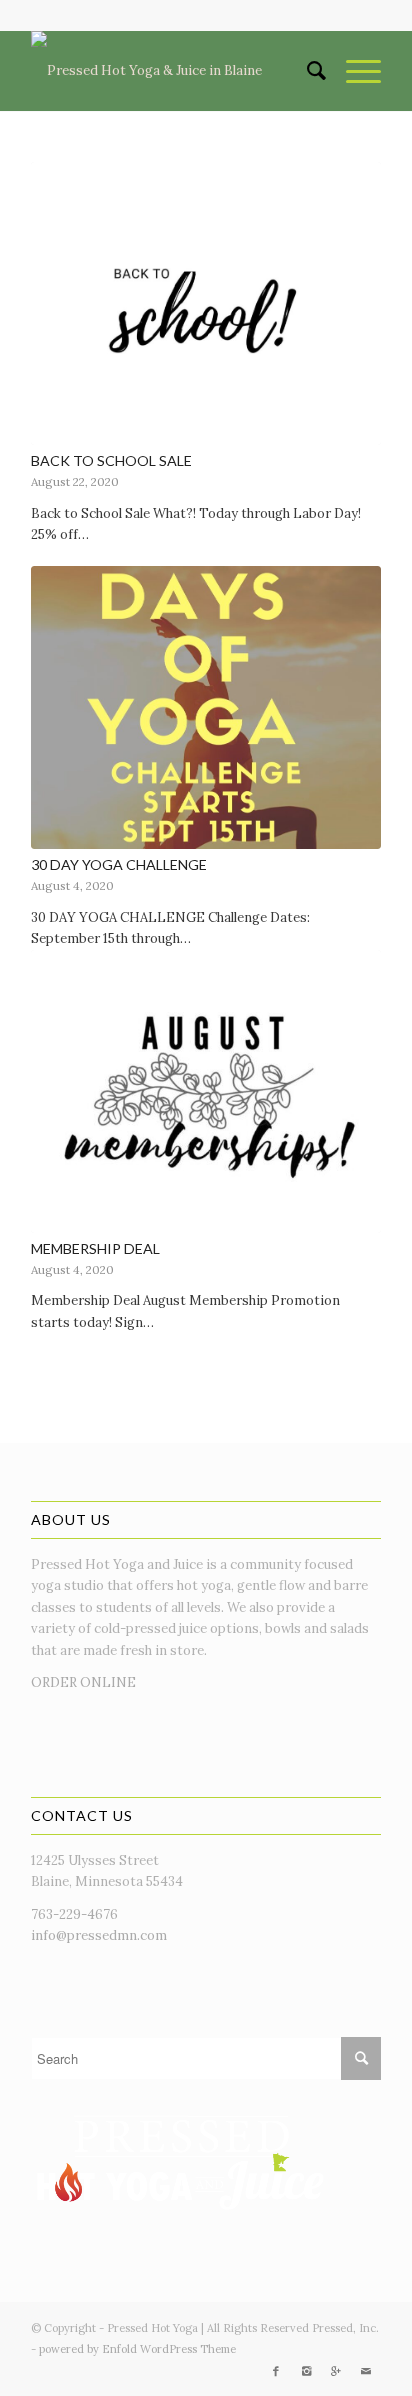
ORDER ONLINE (83, 1682)
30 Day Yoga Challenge (119, 864)
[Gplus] (336, 2371)
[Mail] (366, 2371)
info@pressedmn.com (99, 1935)
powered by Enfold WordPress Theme (137, 2349)
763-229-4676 (74, 1914)
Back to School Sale (111, 460)
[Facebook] (276, 2371)
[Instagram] (306, 2371)
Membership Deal (95, 1248)
